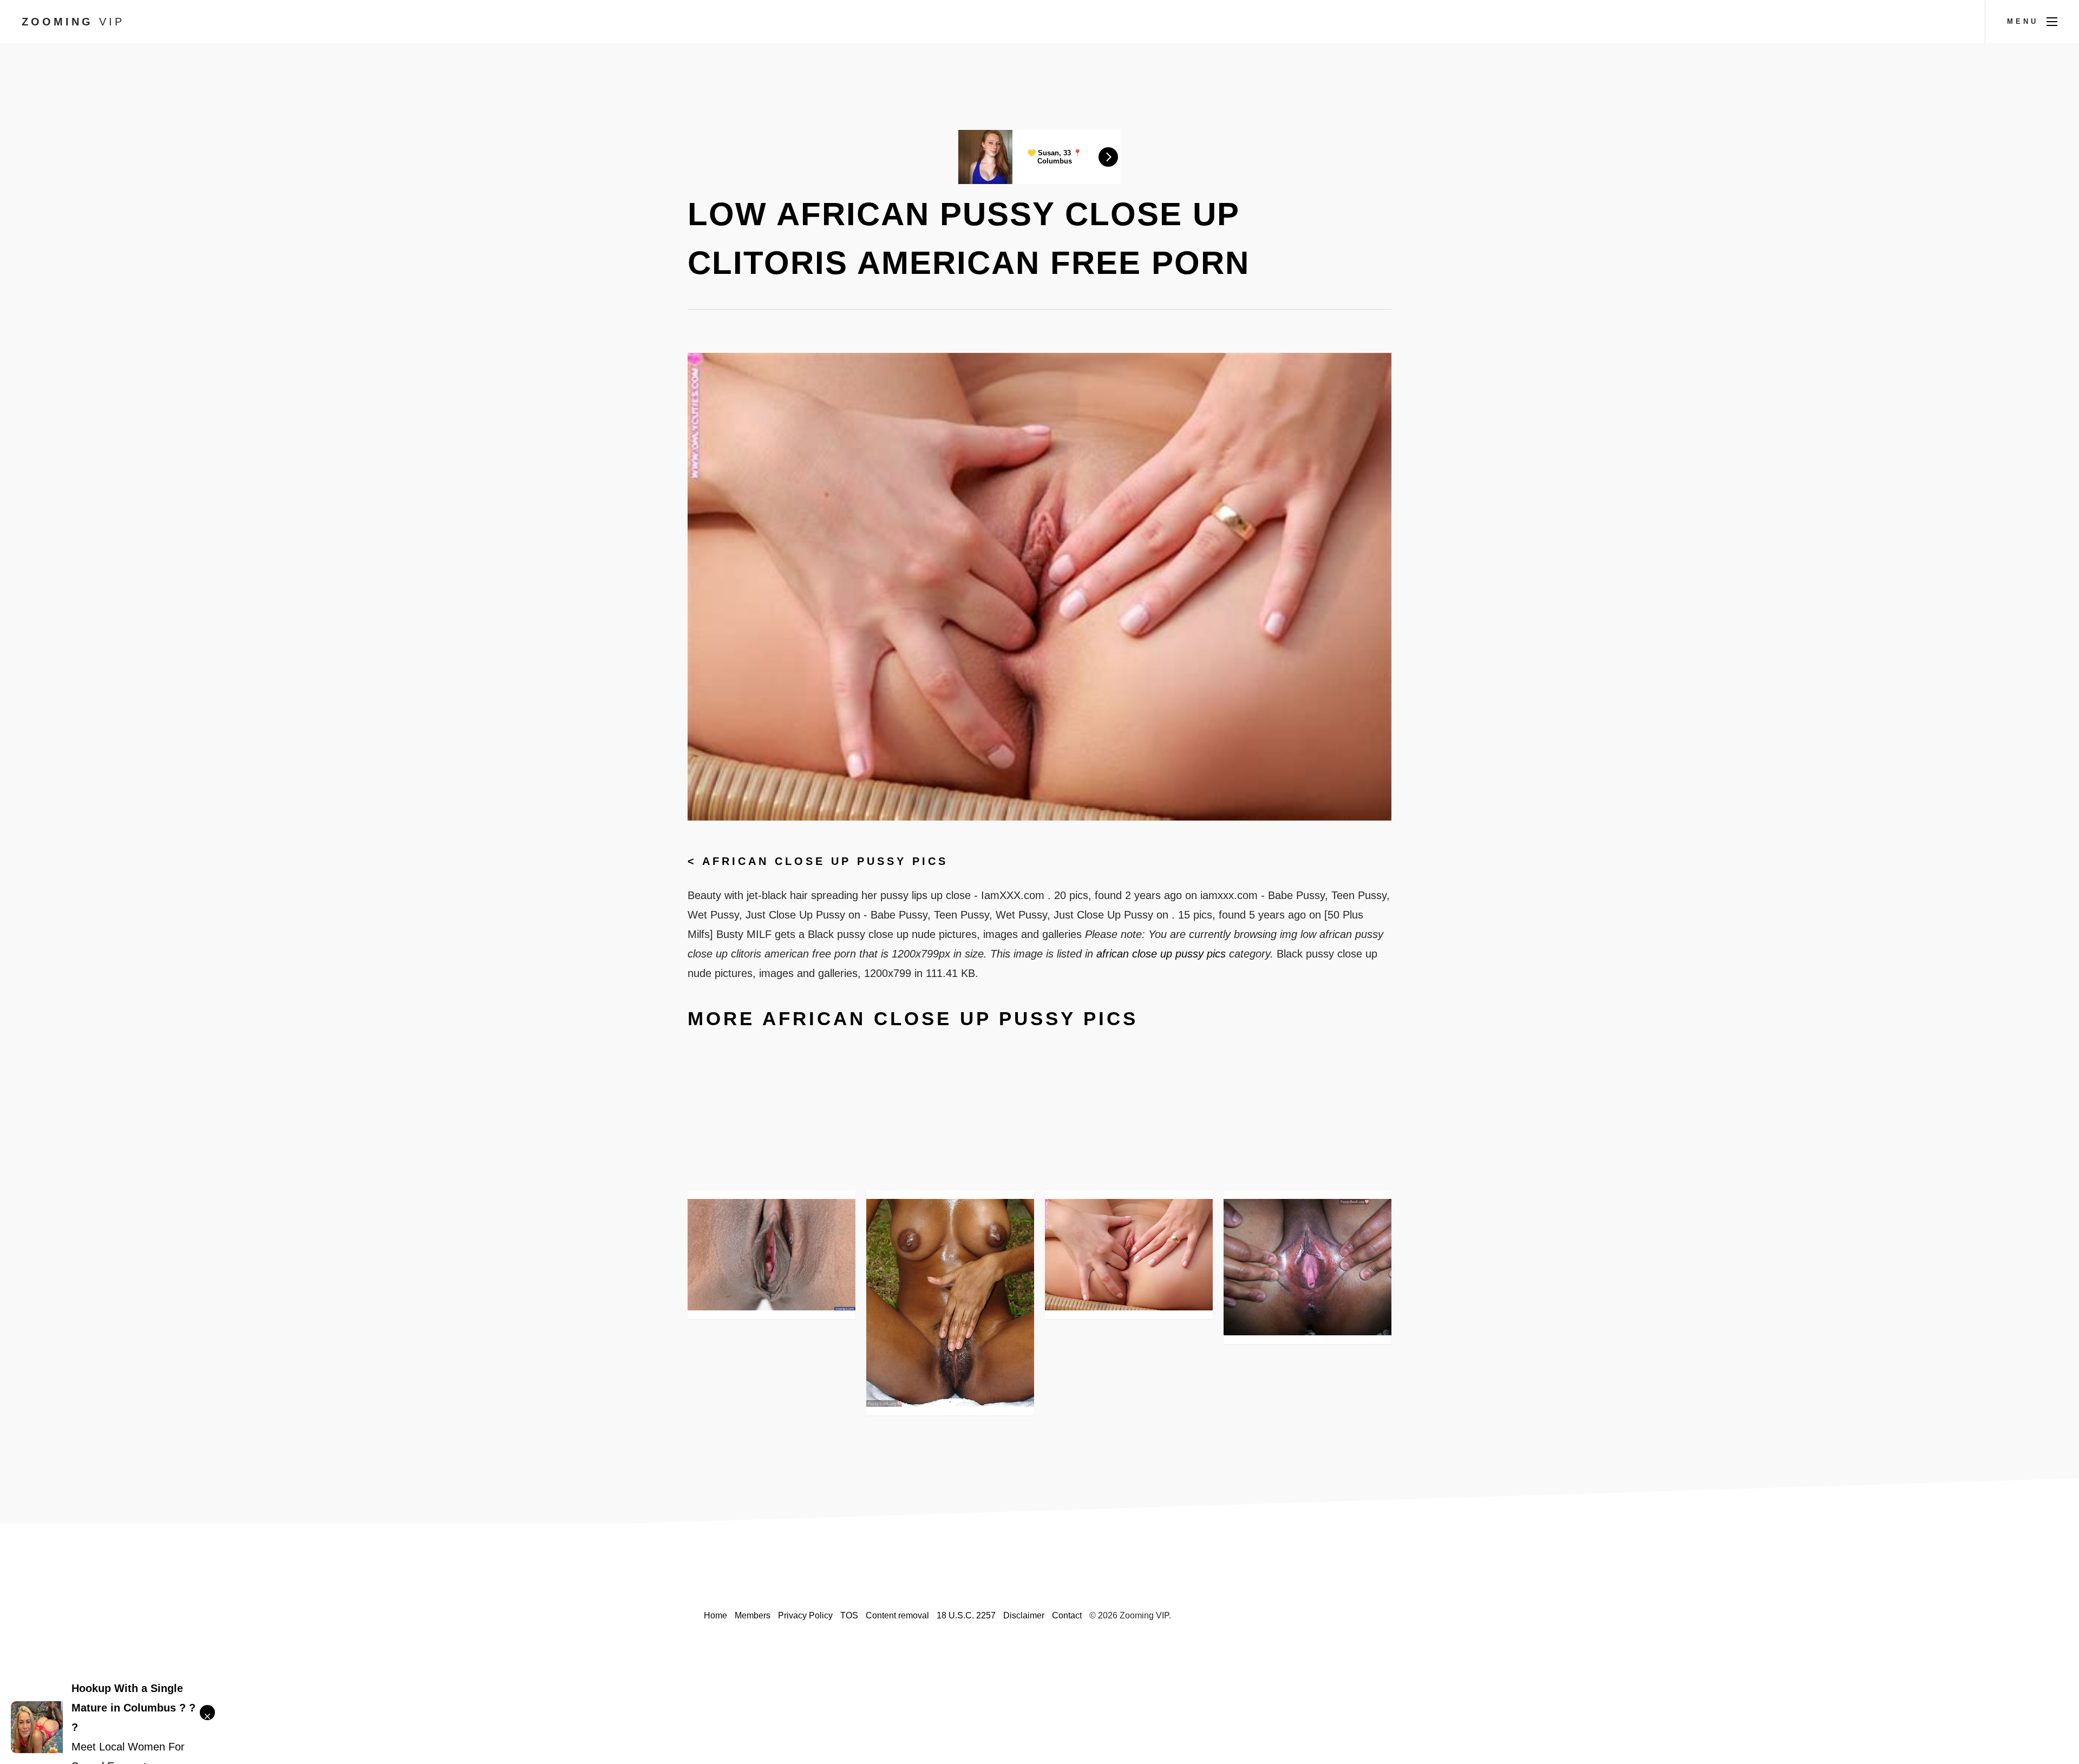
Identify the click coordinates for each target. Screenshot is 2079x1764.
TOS (849, 1615)
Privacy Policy (805, 1615)
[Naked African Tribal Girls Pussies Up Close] (950, 1303)
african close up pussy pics (825, 861)
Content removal (897, 1615)
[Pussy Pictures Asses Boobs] (1307, 1267)
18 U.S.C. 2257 (966, 1615)
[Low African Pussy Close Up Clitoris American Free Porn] (1129, 1255)
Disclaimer (1024, 1615)
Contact (1067, 1615)
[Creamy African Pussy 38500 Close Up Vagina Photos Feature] (772, 1255)
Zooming (73, 22)
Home (715, 1615)
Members (753, 1615)
